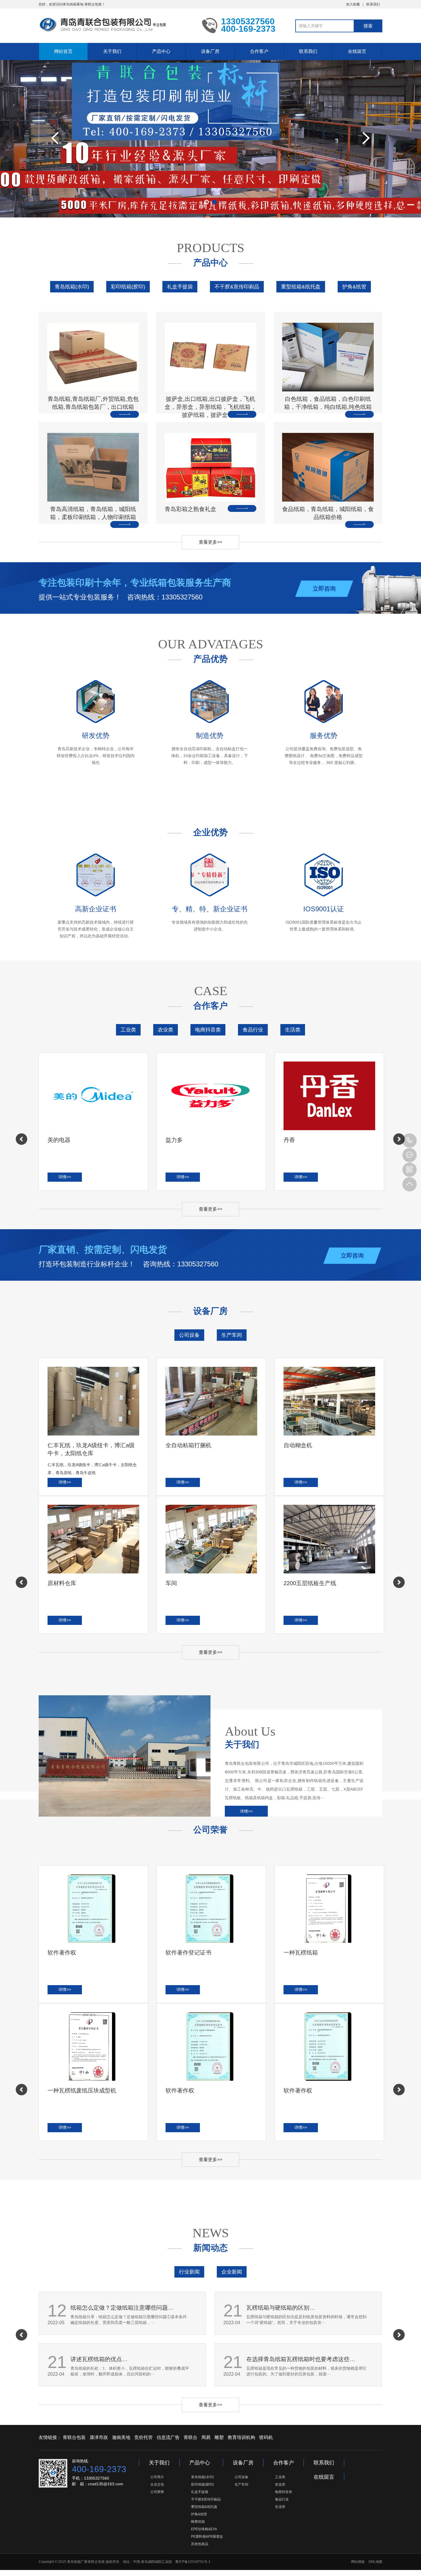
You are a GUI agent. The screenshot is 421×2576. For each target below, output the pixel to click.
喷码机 (266, 2437)
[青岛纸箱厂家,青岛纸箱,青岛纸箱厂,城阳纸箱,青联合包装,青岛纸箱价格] (116, 25)
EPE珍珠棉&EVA (204, 2529)
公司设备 (189, 1335)
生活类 (293, 1030)
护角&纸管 (354, 287)
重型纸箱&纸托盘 (301, 287)
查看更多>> (210, 542)
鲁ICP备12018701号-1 (193, 2562)
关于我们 (112, 51)
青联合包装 (74, 2437)
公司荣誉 (157, 2492)
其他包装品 (200, 2544)
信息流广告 (168, 2437)
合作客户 (259, 51)
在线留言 (357, 51)
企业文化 (157, 2484)
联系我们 (373, 4)
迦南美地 (121, 2437)
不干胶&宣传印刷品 (237, 287)
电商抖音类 (208, 1030)
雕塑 (219, 2437)
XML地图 (375, 2562)
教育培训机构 (241, 2437)
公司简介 (157, 2477)
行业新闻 (189, 2272)
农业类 (166, 1030)
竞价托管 (143, 2437)
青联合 (190, 2437)
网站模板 (358, 2562)
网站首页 (63, 51)
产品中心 (161, 51)
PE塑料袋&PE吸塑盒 (207, 2537)
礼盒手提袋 (180, 287)
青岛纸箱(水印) (72, 287)
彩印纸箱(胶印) (128, 287)
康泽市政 (99, 2437)
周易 (206, 2437)
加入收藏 (353, 4)
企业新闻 (232, 2272)
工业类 (128, 1030)
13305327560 (410, 1141)
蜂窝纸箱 (198, 2522)
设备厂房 (210, 51)
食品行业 (253, 1030)
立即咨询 (324, 589)
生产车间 (232, 1335)
